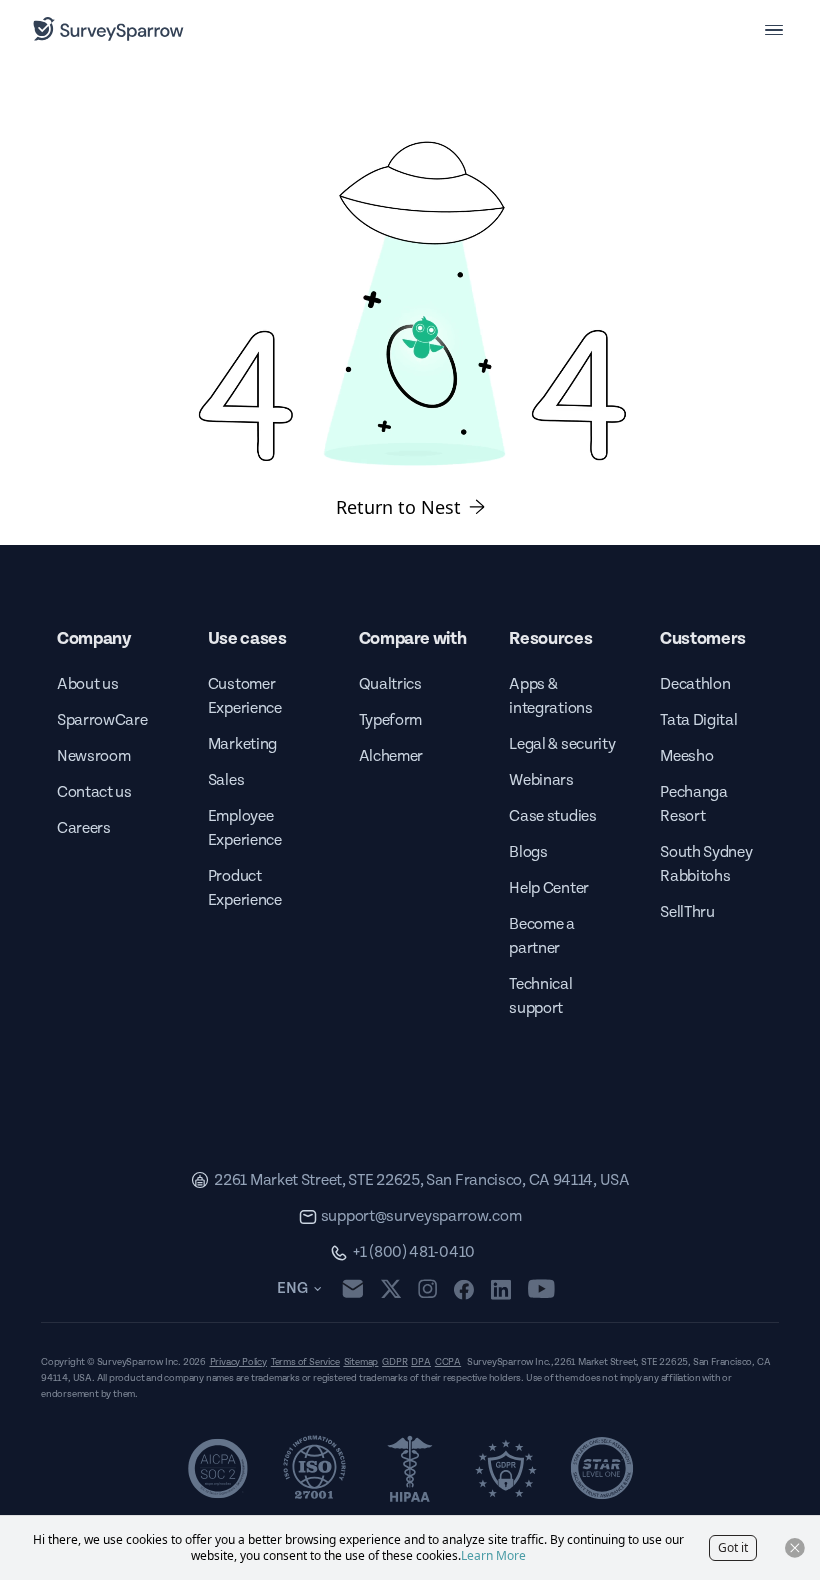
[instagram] (427, 1289)
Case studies (552, 816)
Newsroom (93, 756)
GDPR (394, 1362)
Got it (733, 1547)
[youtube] (541, 1289)
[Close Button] (795, 1548)
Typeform (390, 720)
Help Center (548, 888)
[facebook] (463, 1289)
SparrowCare (102, 720)
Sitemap (361, 1362)
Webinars (541, 780)
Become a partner (541, 936)
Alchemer (391, 756)
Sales (226, 780)
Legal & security (562, 744)
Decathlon (695, 684)
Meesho (686, 756)
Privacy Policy (238, 1362)
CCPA (448, 1362)
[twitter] (391, 1288)
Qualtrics (390, 684)
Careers (84, 828)
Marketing (242, 744)
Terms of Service (305, 1362)
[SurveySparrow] (108, 29)
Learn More (493, 1555)
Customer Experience (245, 696)
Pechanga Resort (693, 804)
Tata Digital (698, 720)
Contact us (94, 792)
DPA (420, 1362)
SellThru (687, 912)
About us (87, 684)
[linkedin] (501, 1289)
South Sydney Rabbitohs (706, 864)
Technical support (540, 996)
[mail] (352, 1288)
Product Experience (245, 888)
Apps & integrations (550, 696)
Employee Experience (245, 828)
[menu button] (774, 29)
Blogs (528, 852)
